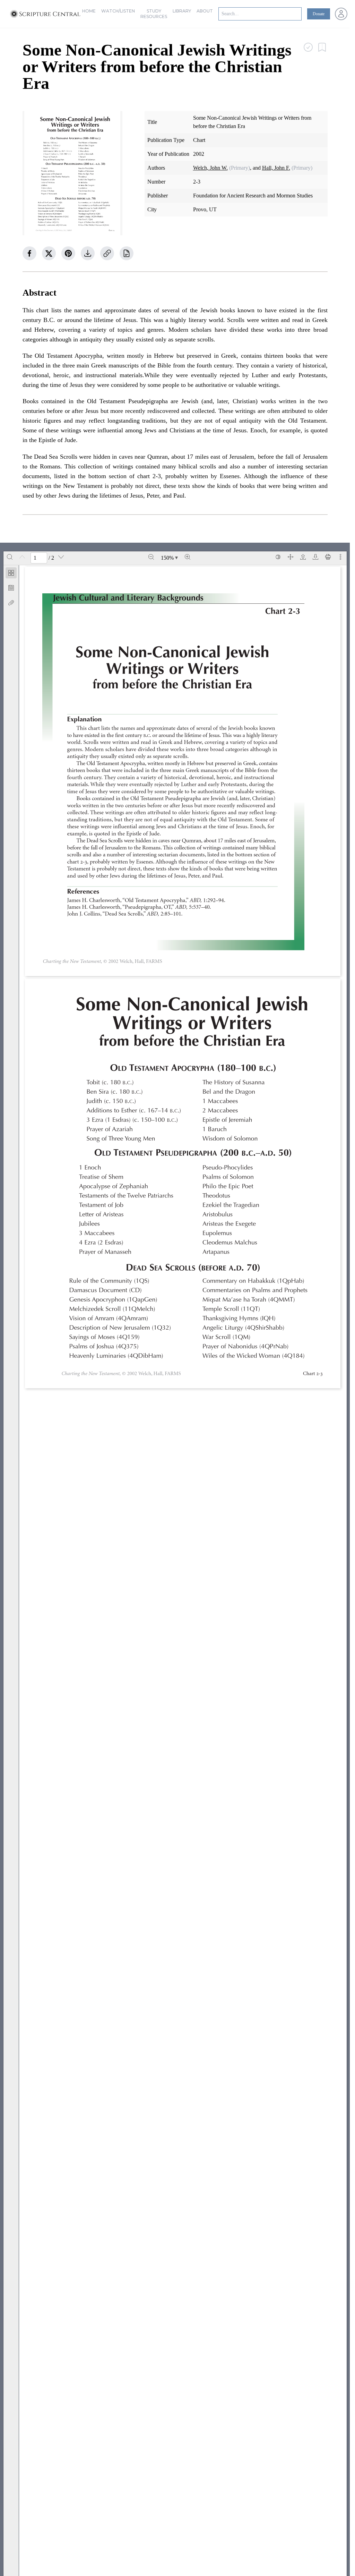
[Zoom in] (188, 557)
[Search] (10, 557)
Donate (319, 14)
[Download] (315, 557)
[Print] (328, 557)
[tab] (11, 574)
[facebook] (29, 253)
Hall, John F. (276, 168)
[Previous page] (22, 557)
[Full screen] (291, 557)
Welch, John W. (210, 168)
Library (182, 11)
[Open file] (303, 557)
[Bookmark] (11, 588)
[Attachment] (11, 603)
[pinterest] (68, 253)
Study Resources (154, 14)
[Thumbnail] (11, 573)
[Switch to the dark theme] (278, 557)
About (205, 11)
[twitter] (49, 253)
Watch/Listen (118, 11)
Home (89, 11)
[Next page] (61, 557)
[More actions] (340, 557)
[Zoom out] (151, 557)
